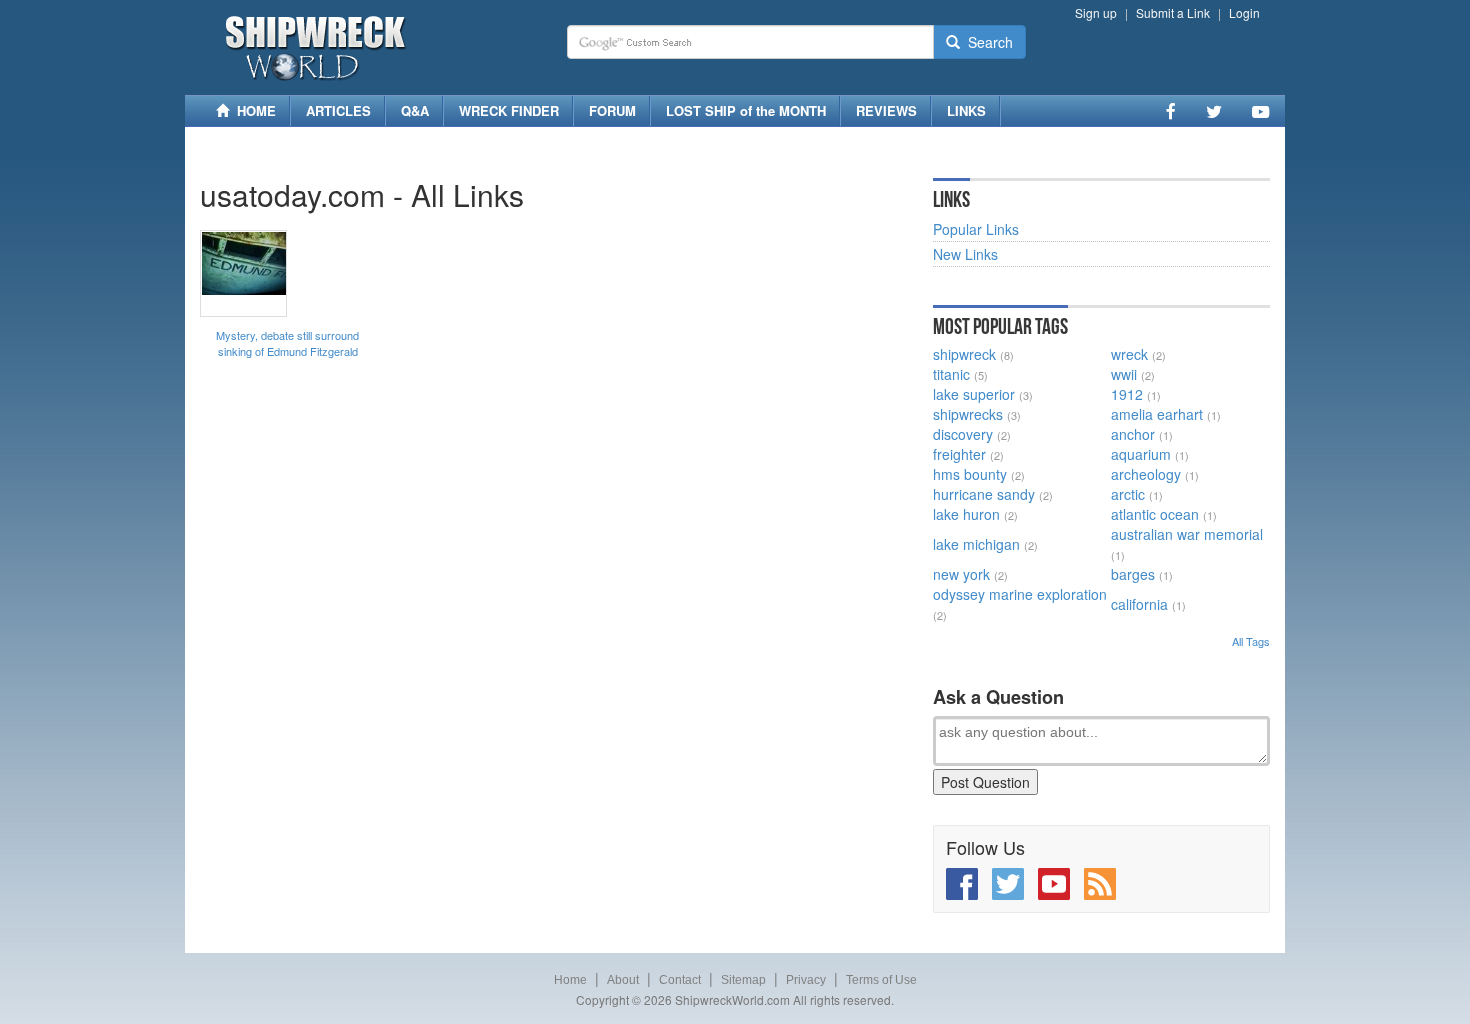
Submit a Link (1173, 12)
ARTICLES (338, 110)
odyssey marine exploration (1020, 594)
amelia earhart (1157, 414)
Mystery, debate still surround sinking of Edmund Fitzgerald (287, 343)
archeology (1146, 474)
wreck (1129, 354)
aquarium (1141, 454)
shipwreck (964, 354)
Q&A (415, 110)
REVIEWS (886, 110)
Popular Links (976, 229)
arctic (1128, 494)
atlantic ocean (1155, 514)
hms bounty (970, 474)
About (623, 980)
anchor (1133, 434)
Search (986, 42)
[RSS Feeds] (1100, 884)
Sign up (1096, 12)
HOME (252, 110)
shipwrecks (968, 414)
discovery (963, 434)
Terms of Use (881, 980)
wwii (1124, 374)
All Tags (1251, 641)
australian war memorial (1187, 534)
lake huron (966, 514)
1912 (1127, 394)
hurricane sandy (984, 494)
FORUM (612, 110)
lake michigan (976, 544)
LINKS (966, 110)
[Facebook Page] (1171, 111)
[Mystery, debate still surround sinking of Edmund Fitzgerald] (243, 273)
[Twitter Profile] (1214, 111)
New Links (965, 254)
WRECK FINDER (509, 110)
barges (1133, 574)
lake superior (974, 394)
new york (961, 574)
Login (1244, 12)
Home (570, 980)
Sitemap (743, 980)
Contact (680, 980)
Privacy (806, 980)
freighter (959, 454)
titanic (951, 374)
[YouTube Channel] (1260, 111)
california (1139, 604)
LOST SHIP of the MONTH (746, 110)
